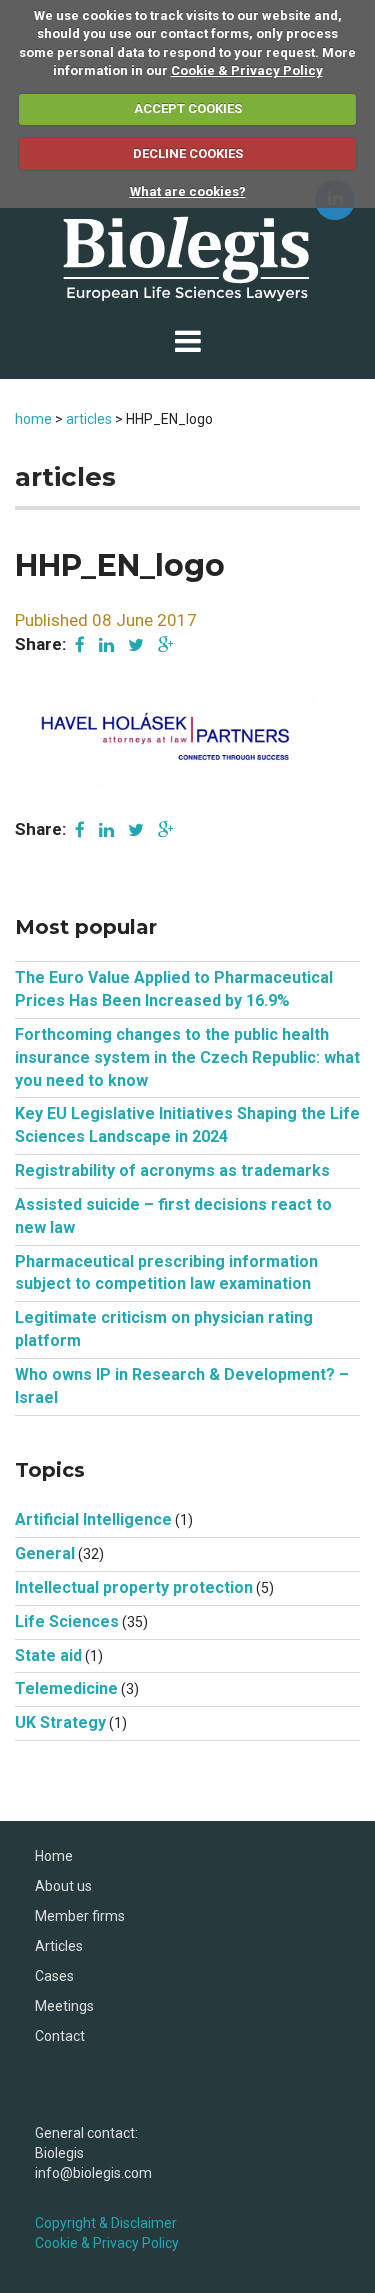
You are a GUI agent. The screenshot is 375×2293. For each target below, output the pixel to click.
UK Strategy (60, 1722)
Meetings (64, 2006)
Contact (60, 2036)
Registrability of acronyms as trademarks (172, 1170)
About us (63, 1886)
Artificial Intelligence (93, 1519)
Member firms (80, 1916)
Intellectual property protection (134, 1587)
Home (54, 1856)
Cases (54, 1976)
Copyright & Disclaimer (106, 2223)
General (45, 1553)
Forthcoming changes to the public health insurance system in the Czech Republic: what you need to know (187, 1057)
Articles (59, 1946)
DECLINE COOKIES (188, 153)
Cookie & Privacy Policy (247, 70)
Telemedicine (66, 1688)
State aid (48, 1655)
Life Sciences (67, 1621)
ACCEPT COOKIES (188, 108)
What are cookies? (188, 191)
